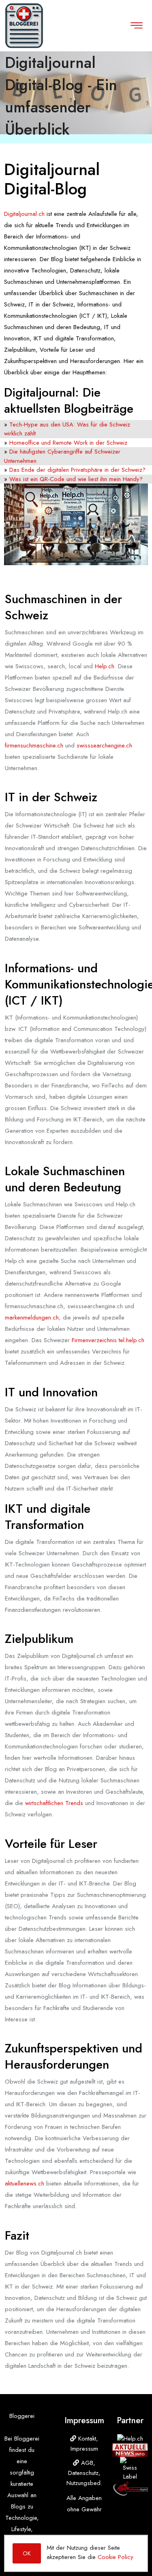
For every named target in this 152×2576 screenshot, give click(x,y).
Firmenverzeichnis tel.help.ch (108, 1340)
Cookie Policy (115, 2557)
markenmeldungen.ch (32, 1318)
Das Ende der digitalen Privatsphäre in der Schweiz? (77, 470)
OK (27, 2553)
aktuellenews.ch (25, 2183)
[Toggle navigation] (137, 25)
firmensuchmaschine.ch (34, 745)
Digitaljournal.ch (24, 214)
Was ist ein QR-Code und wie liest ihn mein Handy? (76, 479)
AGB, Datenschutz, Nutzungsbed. (84, 2473)
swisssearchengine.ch (104, 745)
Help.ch (105, 666)
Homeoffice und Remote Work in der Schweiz (68, 443)
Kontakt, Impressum (85, 2444)
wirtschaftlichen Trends (54, 1803)
